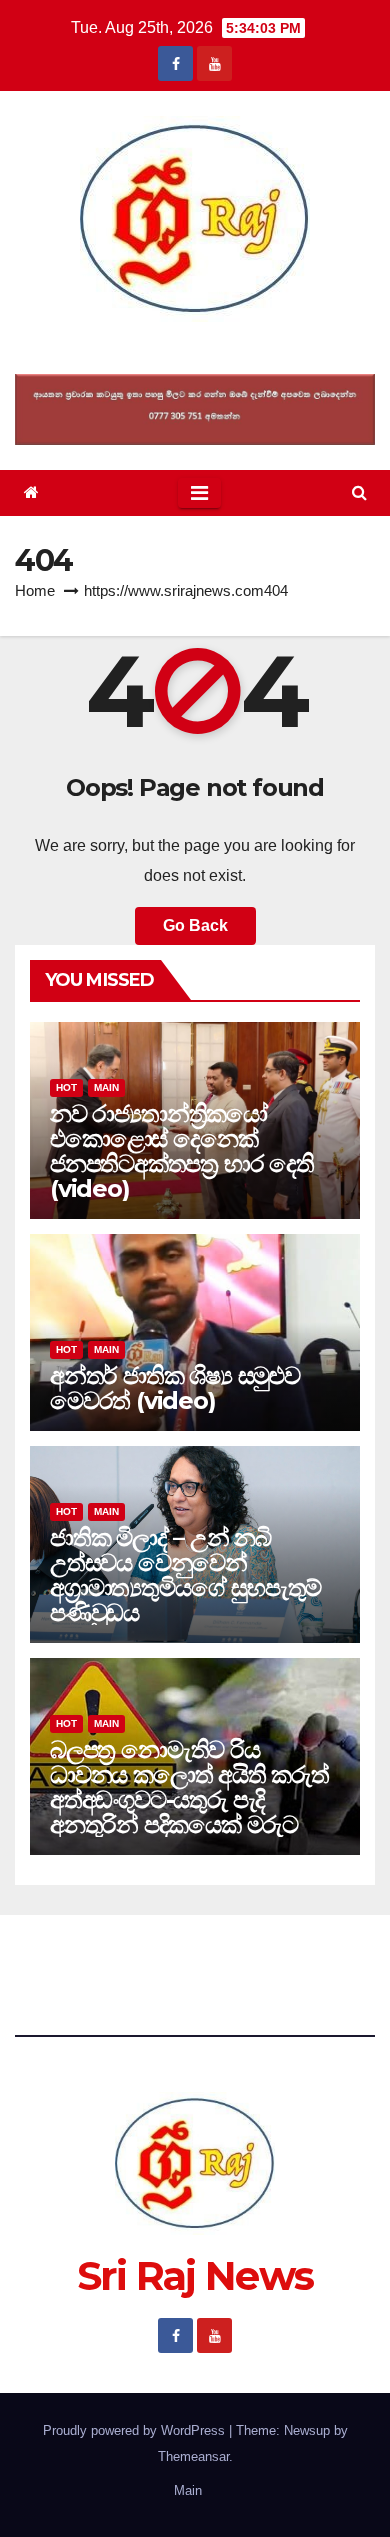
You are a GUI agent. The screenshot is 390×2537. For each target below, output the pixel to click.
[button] (359, 492)
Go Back (195, 925)
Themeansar (193, 2456)
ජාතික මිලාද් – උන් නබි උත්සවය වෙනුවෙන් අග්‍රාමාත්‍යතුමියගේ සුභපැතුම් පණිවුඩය (185, 1575)
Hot (66, 1087)
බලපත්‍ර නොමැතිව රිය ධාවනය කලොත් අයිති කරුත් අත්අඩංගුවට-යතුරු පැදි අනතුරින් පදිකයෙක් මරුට (189, 1787)
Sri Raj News (195, 347)
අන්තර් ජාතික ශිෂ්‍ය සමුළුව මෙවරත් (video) (175, 1388)
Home (35, 590)
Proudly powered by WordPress (136, 2430)
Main (106, 1087)
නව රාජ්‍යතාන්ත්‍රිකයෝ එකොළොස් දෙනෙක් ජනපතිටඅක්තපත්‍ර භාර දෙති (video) (182, 1151)
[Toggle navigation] (199, 493)
